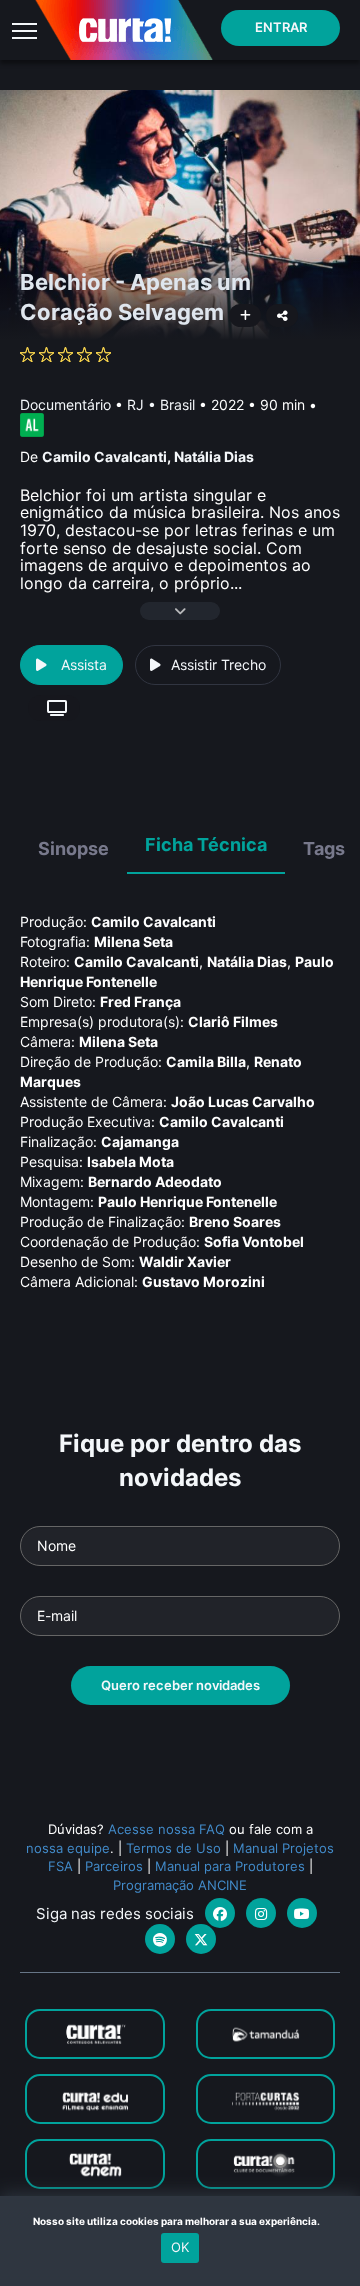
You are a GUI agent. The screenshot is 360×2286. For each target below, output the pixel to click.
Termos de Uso (173, 1848)
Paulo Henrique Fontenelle (187, 1201)
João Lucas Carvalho (243, 1101)
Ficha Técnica (206, 844)
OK (180, 2247)
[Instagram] (261, 1913)
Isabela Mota (130, 1161)
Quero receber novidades (180, 1685)
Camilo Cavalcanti (104, 456)
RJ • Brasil (161, 404)
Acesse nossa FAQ (166, 1829)
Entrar (281, 27)
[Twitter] (201, 1939)
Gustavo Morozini (203, 1281)
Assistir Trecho (218, 664)
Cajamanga (140, 1141)
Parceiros (114, 1866)
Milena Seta (133, 941)
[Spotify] (160, 1939)
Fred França (140, 1001)
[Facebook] (220, 1913)
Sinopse (73, 848)
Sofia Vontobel (254, 1241)
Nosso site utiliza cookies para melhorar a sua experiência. (180, 2221)
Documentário (65, 404)
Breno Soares (235, 1221)
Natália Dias (214, 456)
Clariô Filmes (233, 1021)
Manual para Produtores (230, 1866)
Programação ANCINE (180, 1885)
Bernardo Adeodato (155, 1181)
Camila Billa (206, 1061)
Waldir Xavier (185, 1261)
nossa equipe (68, 1848)
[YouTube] (302, 1913)
